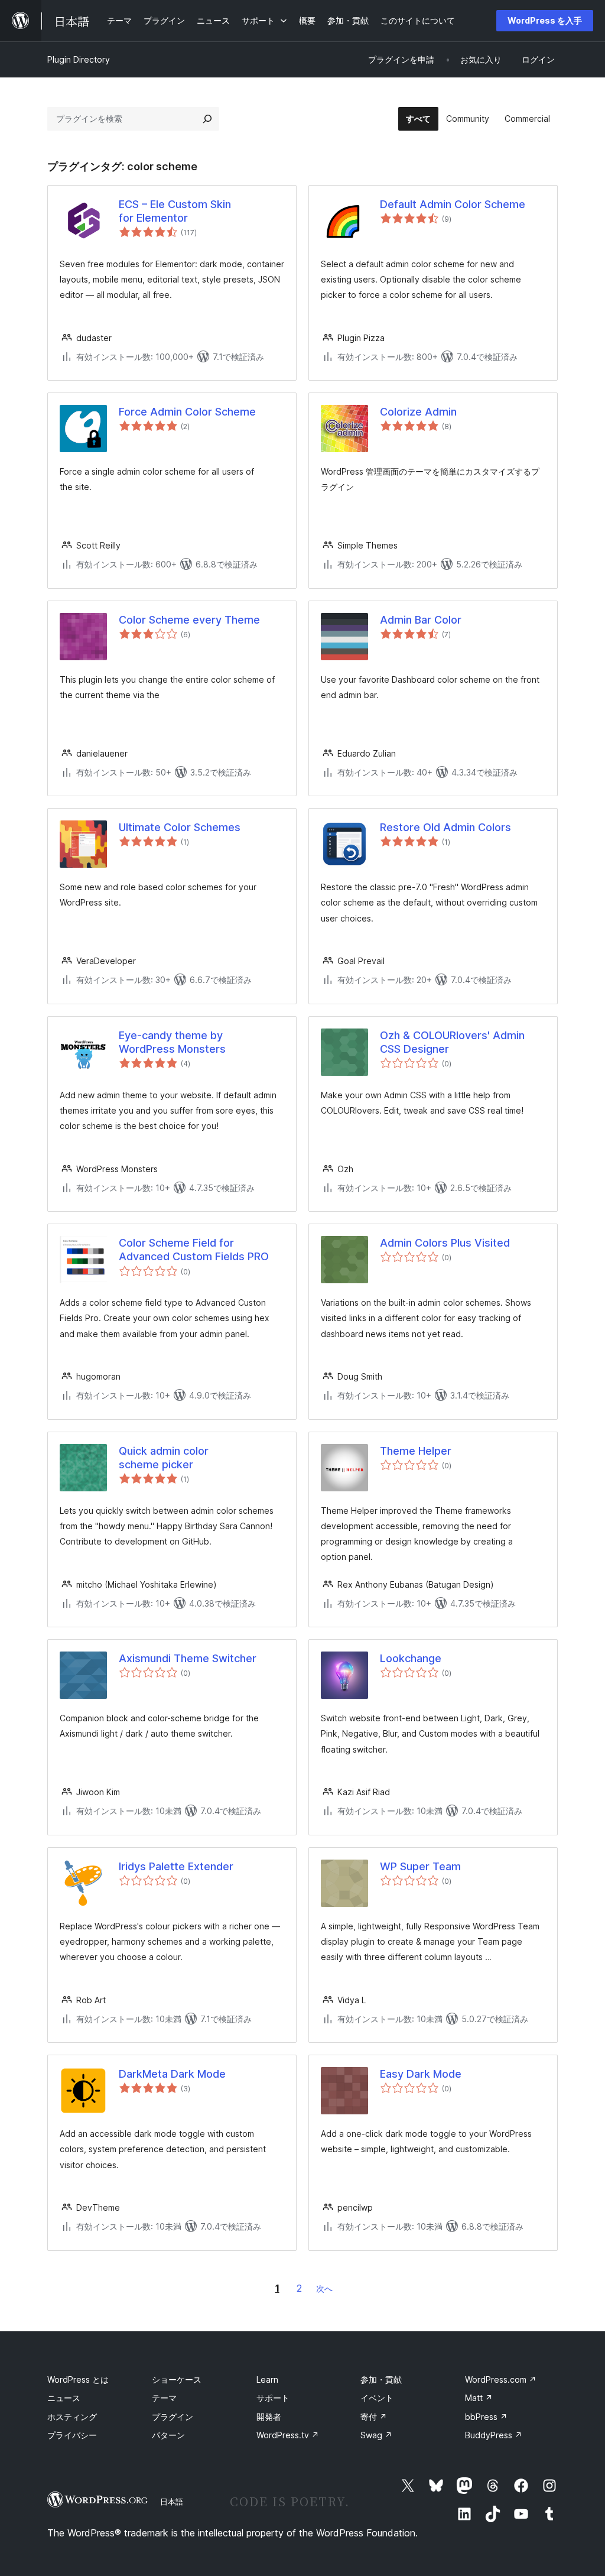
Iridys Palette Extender (176, 1866)
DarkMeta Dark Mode (172, 2074)
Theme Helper (416, 1451)
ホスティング (72, 2417)
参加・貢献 (381, 2379)
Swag (376, 2435)
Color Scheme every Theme (189, 620)
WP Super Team (420, 1866)
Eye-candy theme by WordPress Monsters (172, 1042)
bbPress (486, 2417)
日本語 (172, 2502)
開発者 (269, 2417)
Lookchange (411, 1658)
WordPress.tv (288, 2435)
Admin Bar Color (421, 620)
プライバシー (72, 2435)
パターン (168, 2435)
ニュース (64, 2398)
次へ (324, 2288)
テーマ (164, 2398)
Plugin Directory (79, 59)
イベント (377, 2398)
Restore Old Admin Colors (445, 827)
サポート (273, 2398)
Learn (267, 2379)
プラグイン (173, 2417)
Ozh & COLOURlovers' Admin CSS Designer (452, 1042)
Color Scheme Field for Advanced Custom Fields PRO (194, 1250)
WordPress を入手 (545, 20)
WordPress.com (501, 2379)
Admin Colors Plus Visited (445, 1243)
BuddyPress (494, 2435)
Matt (479, 2398)
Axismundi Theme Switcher (188, 1658)
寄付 (374, 2417)
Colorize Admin (418, 412)
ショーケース (177, 2379)
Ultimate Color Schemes (180, 827)
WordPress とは (78, 2379)
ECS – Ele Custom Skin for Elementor (175, 211)
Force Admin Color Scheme (187, 412)
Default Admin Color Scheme (453, 204)
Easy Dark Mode (421, 2074)
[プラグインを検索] (207, 119)
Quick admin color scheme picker (164, 1458)
